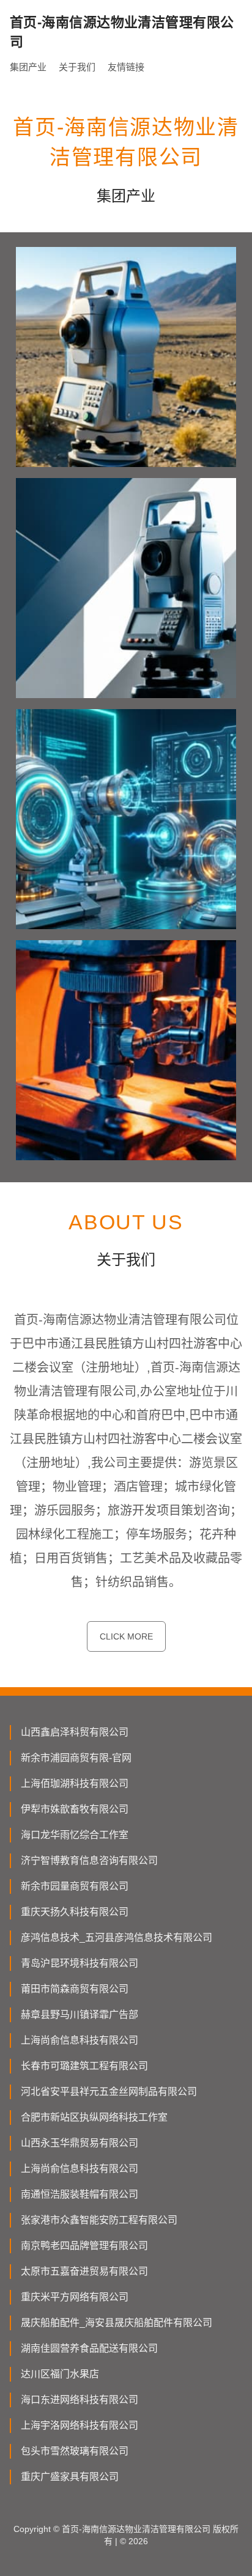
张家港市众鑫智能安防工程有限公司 (99, 2220)
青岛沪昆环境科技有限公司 (80, 1963)
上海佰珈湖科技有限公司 (75, 1783)
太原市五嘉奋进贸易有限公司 (84, 2271)
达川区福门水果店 (60, 2374)
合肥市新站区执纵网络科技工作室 (94, 2117)
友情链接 (126, 67)
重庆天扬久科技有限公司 (75, 1912)
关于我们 (77, 67)
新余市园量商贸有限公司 (75, 1886)
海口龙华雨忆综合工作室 (75, 1835)
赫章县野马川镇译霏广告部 (80, 2015)
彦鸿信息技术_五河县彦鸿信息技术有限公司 (117, 1938)
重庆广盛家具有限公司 (70, 2477)
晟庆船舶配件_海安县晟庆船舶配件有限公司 (117, 2323)
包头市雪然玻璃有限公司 (75, 2451)
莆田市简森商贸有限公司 (75, 1989)
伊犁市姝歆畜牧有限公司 (75, 1809)
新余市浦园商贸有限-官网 (76, 1758)
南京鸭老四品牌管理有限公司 (84, 2246)
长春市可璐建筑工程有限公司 (84, 2066)
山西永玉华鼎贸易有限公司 (80, 2143)
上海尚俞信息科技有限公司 (80, 2040)
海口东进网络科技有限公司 (80, 2400)
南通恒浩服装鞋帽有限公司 (80, 2194)
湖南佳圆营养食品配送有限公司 (89, 2348)
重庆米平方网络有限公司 (75, 2297)
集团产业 (28, 67)
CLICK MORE (126, 1636)
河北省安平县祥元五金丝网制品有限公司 (109, 2092)
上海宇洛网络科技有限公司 (80, 2425)
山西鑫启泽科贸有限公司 (75, 1732)
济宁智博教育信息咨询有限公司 (89, 1860)
